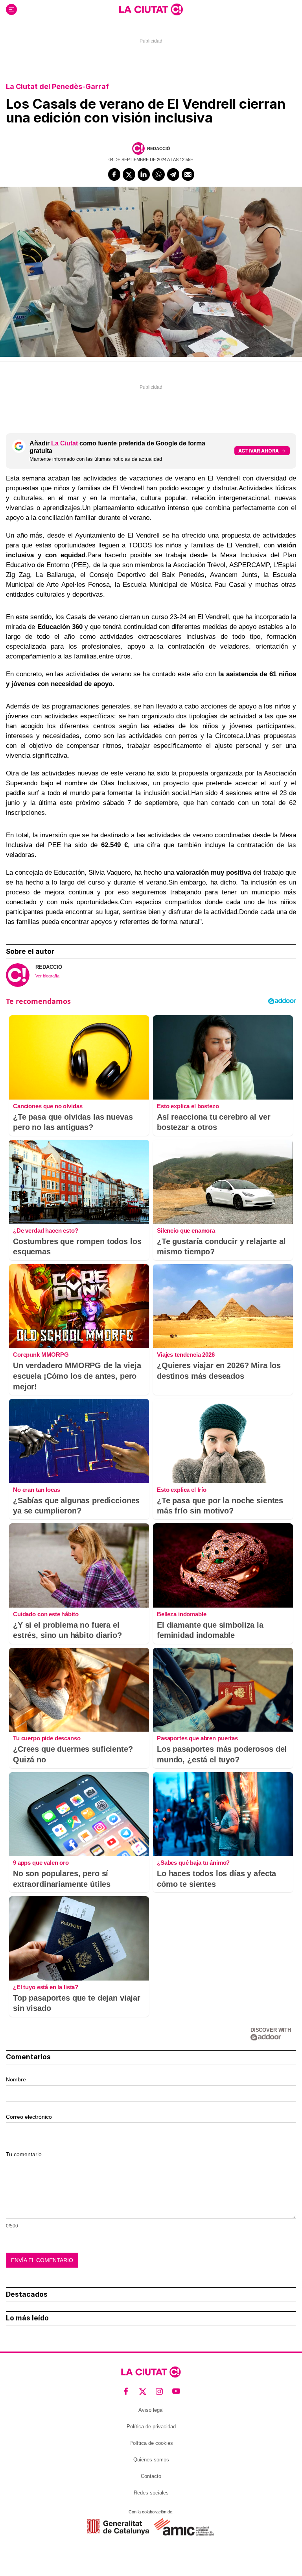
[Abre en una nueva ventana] (118, 2527)
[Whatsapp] (158, 174)
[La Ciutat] (151, 9)
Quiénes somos (151, 2460)
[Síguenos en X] (143, 2391)
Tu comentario (24, 2154)
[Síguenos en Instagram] (159, 2391)
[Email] (188, 174)
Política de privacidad (151, 2427)
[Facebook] (114, 174)
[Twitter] (129, 174)
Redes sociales (151, 2493)
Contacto (151, 2476)
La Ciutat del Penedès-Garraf (57, 86)
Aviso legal (151, 2410)
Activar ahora (259, 451)
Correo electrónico (29, 2117)
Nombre (16, 2079)
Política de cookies (151, 2443)
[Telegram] (173, 174)
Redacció (159, 148)
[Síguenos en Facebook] (126, 2391)
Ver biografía (47, 976)
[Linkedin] (144, 174)
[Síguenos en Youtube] (176, 2391)
